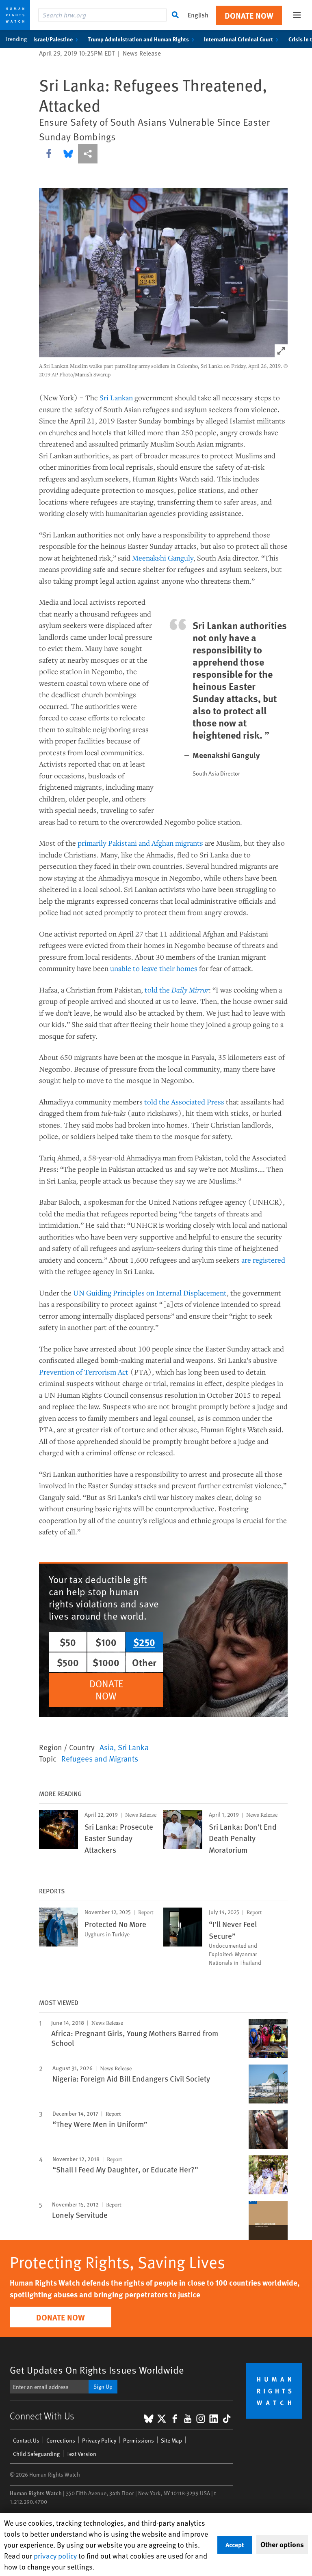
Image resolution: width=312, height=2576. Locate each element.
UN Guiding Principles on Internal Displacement (150, 1293)
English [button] (198, 15)
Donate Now (249, 15)
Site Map (171, 2440)
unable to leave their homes (154, 968)
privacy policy (55, 2556)
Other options (282, 2544)
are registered (263, 1260)
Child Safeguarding (36, 2454)
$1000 (106, 1662)
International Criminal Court (238, 39)
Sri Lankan (116, 397)
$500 (68, 1662)
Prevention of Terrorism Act (84, 1372)
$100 (106, 1642)
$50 (68, 1642)
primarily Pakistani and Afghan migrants (140, 843)
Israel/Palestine (53, 39)
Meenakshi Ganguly (163, 558)
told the (177, 990)
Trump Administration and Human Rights (138, 39)
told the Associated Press (184, 1102)
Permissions (139, 2440)
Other (144, 1662)
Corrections (61, 2440)
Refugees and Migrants (100, 1758)
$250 (144, 1642)
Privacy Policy (99, 2440)
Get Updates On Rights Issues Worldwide (97, 2370)
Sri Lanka (133, 1747)
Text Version (81, 2454)
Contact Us (26, 2440)
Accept (235, 2545)
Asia (107, 1747)
